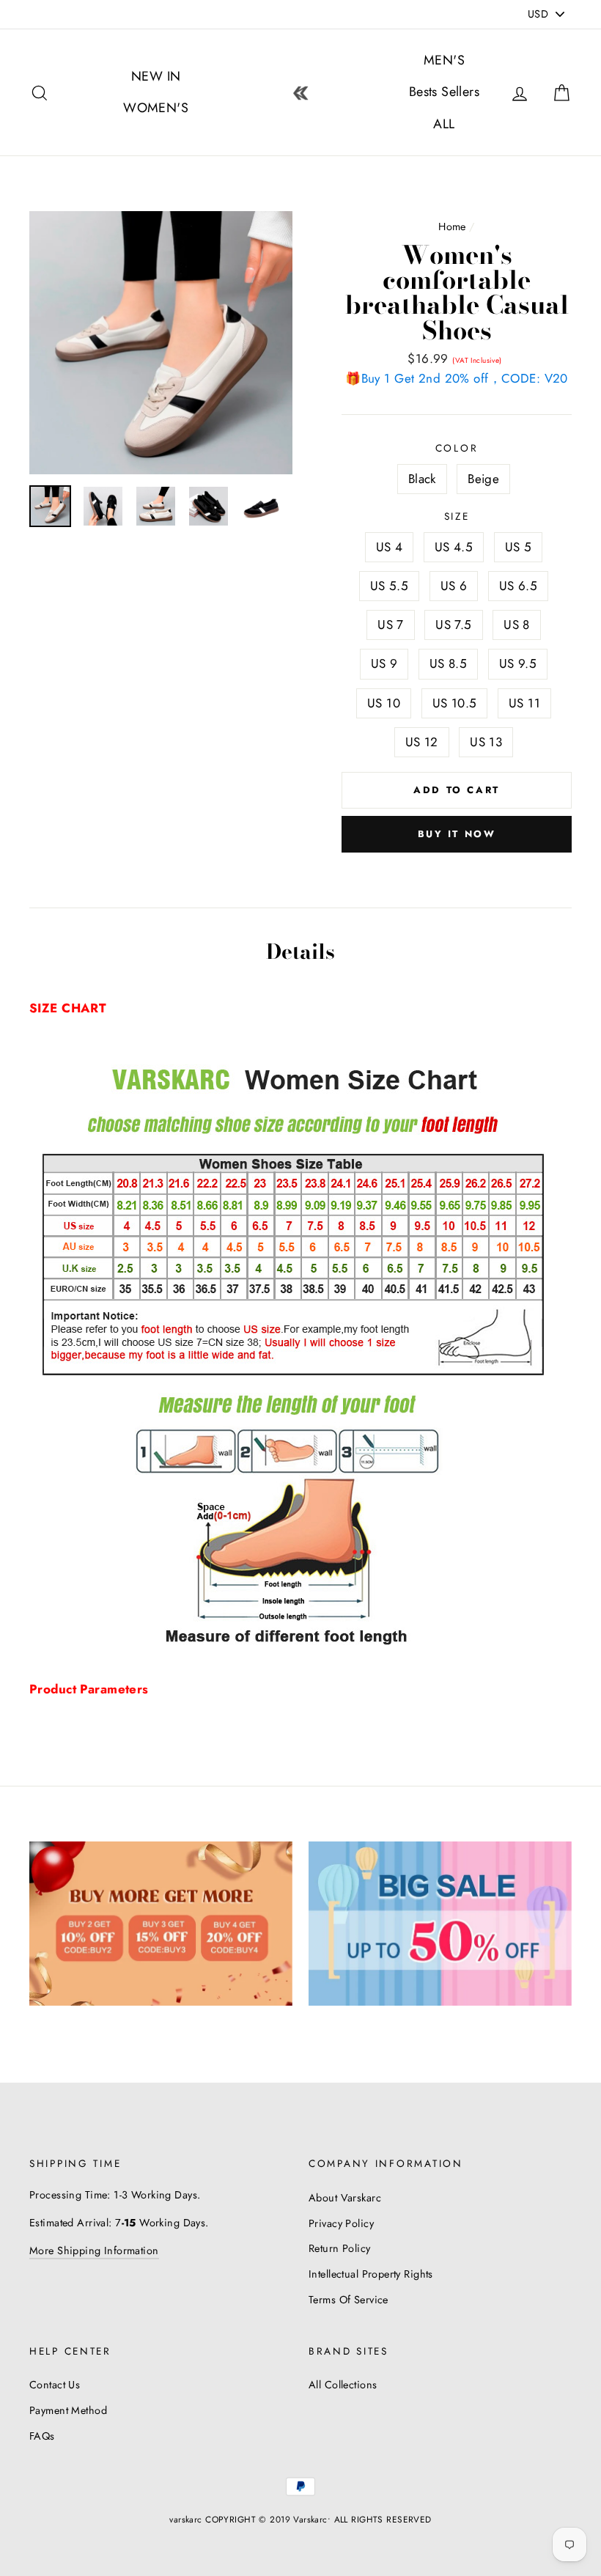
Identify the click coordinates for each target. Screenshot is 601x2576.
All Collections (343, 2385)
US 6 (454, 586)
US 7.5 (454, 625)
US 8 (517, 625)
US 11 (524, 703)
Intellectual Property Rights (371, 2274)
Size (457, 516)
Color (457, 448)
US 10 (384, 703)
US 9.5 (518, 663)
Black (422, 479)
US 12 (422, 742)
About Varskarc (345, 2198)
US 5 (519, 547)
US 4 (390, 547)
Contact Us (55, 2385)
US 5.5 (390, 586)
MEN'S (444, 60)
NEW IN (156, 76)
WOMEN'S (156, 108)
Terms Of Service (349, 2300)
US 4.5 (454, 547)
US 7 (391, 625)
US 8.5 (449, 663)
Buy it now (457, 834)
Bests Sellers (445, 92)
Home (452, 227)
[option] (161, 343)
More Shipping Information (94, 2251)
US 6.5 (519, 586)
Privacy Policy (341, 2223)
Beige (483, 479)
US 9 (384, 663)
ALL (444, 124)
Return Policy (340, 2248)
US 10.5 (455, 703)
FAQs (42, 2436)
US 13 (486, 742)
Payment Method (68, 2410)
